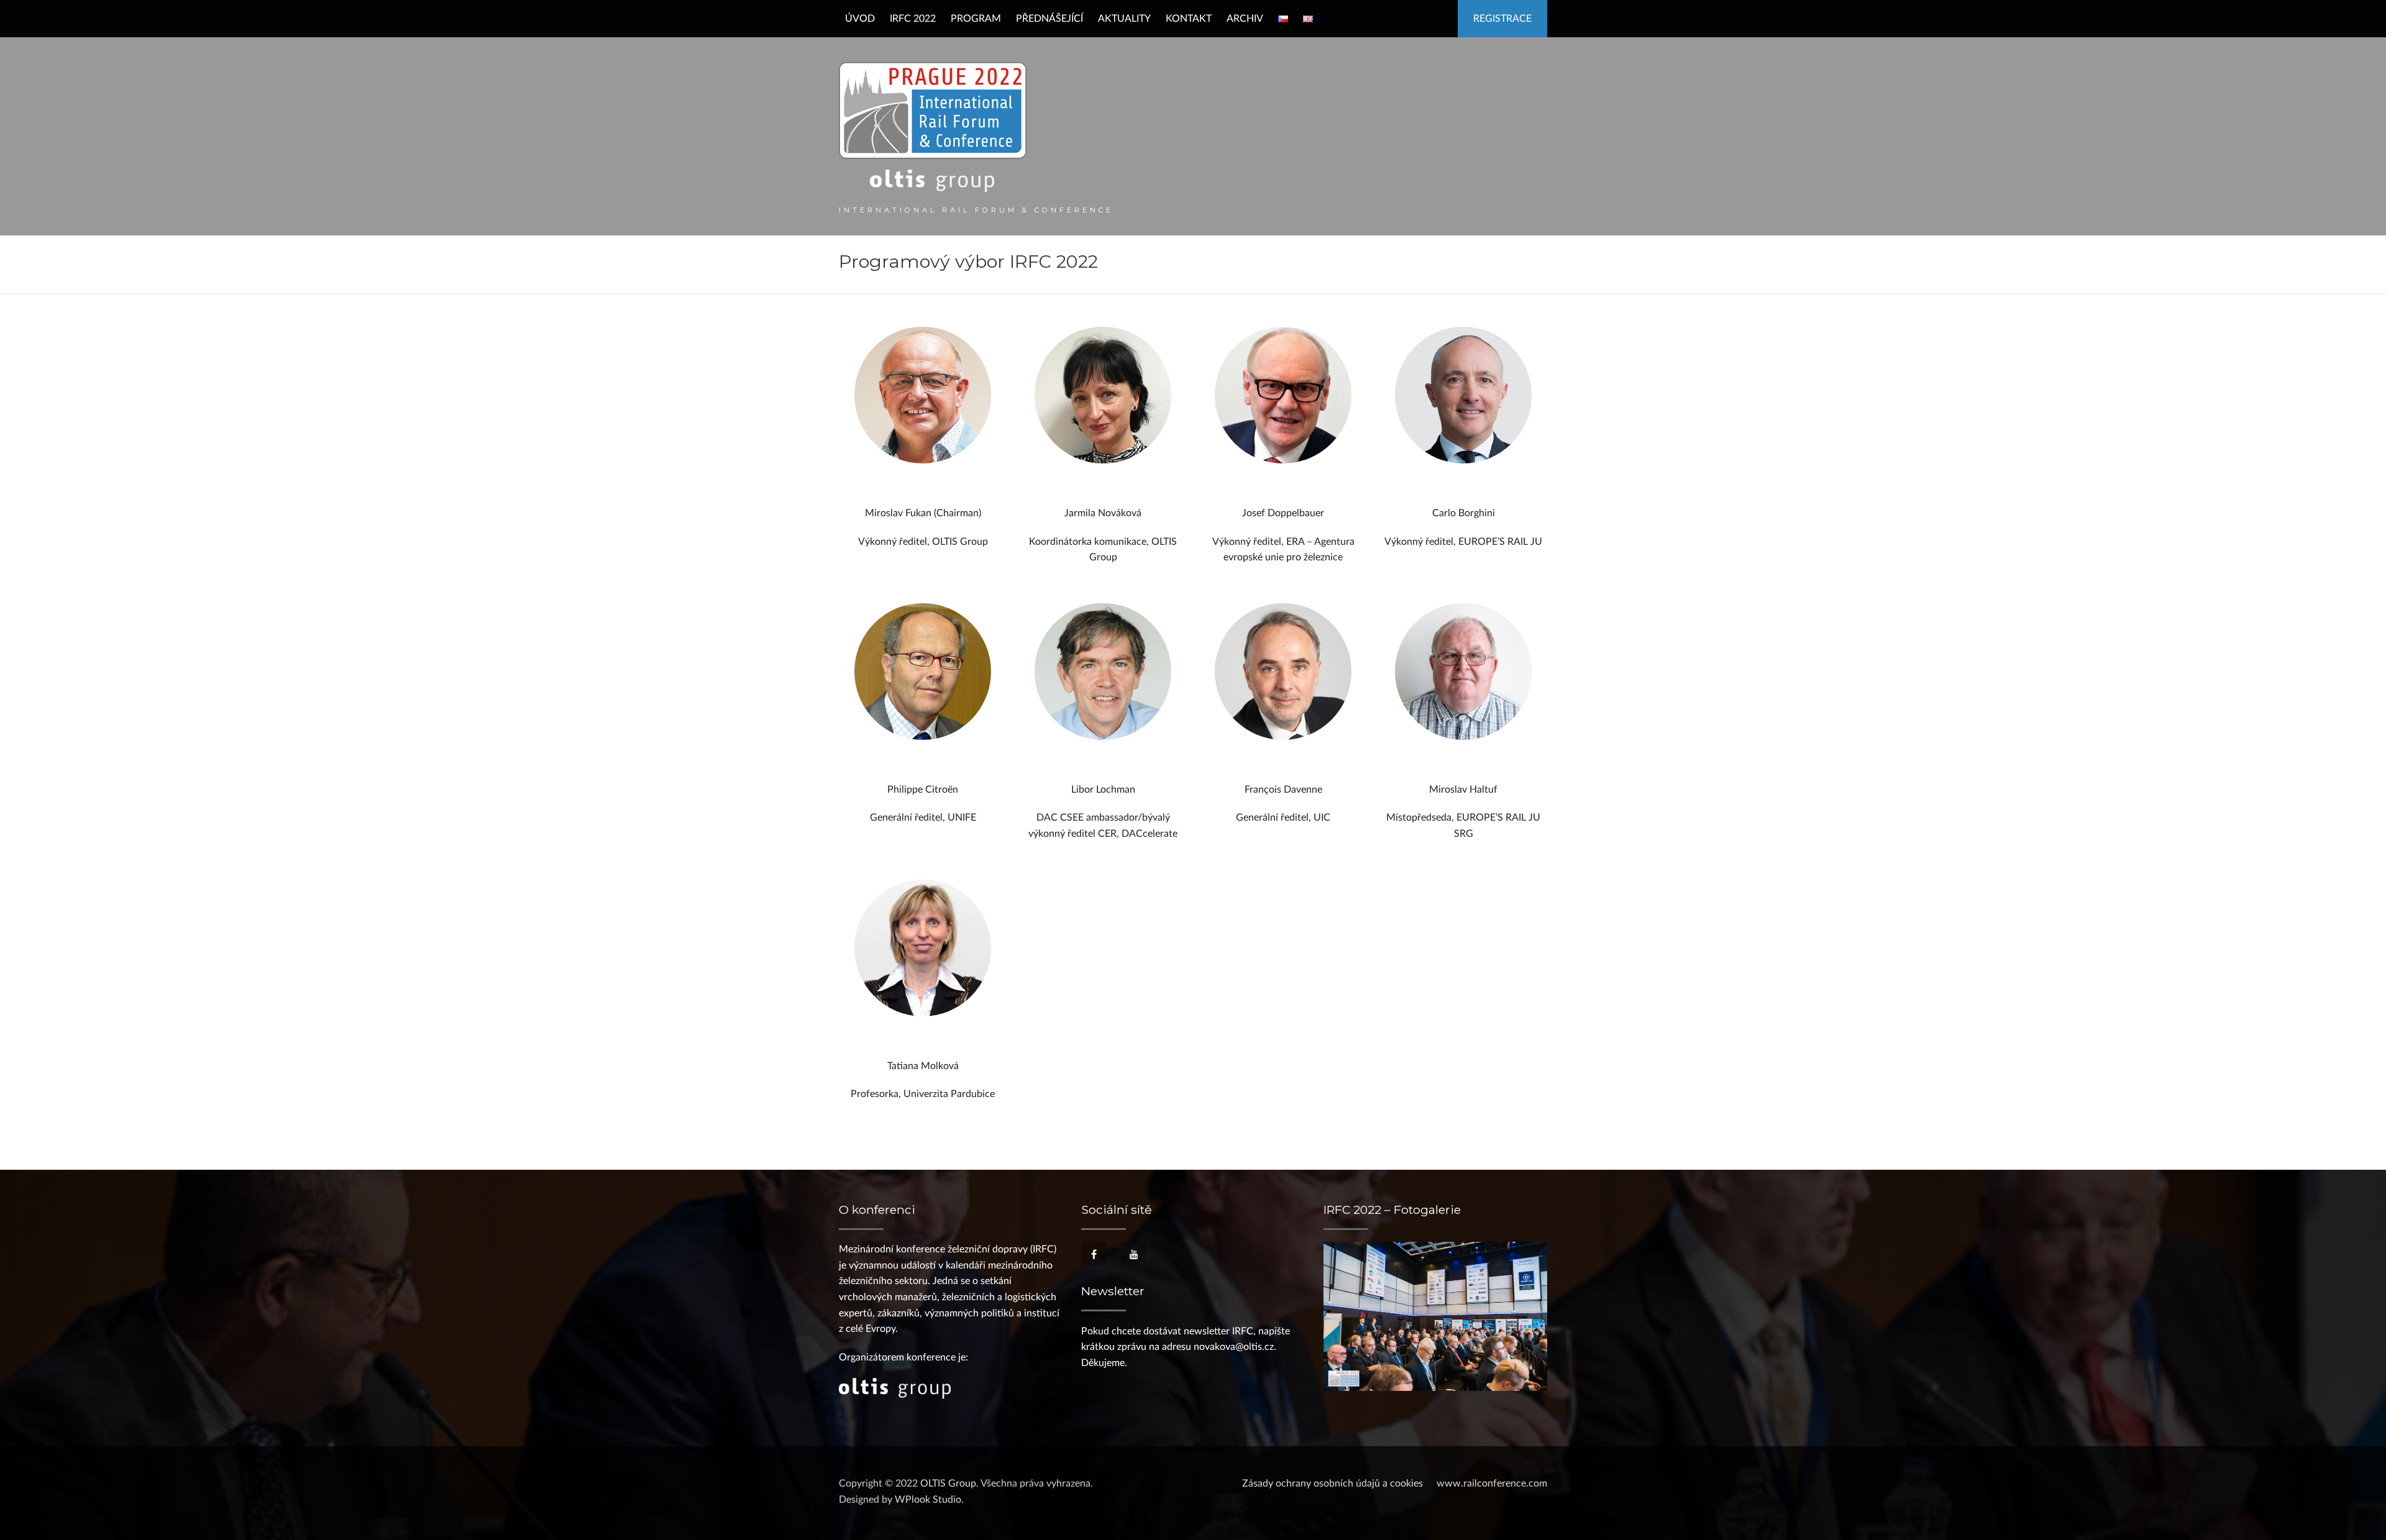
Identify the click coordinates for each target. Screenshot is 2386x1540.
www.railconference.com (1492, 1483)
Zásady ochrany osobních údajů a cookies (1332, 1483)
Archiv (1245, 19)
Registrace (1502, 19)
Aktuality (1124, 19)
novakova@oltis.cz (1234, 1347)
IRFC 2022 (913, 19)
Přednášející (1049, 19)
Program (976, 19)
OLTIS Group (948, 1483)
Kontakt (1189, 19)
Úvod (860, 19)
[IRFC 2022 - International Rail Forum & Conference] (933, 127)
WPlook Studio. (929, 1500)
